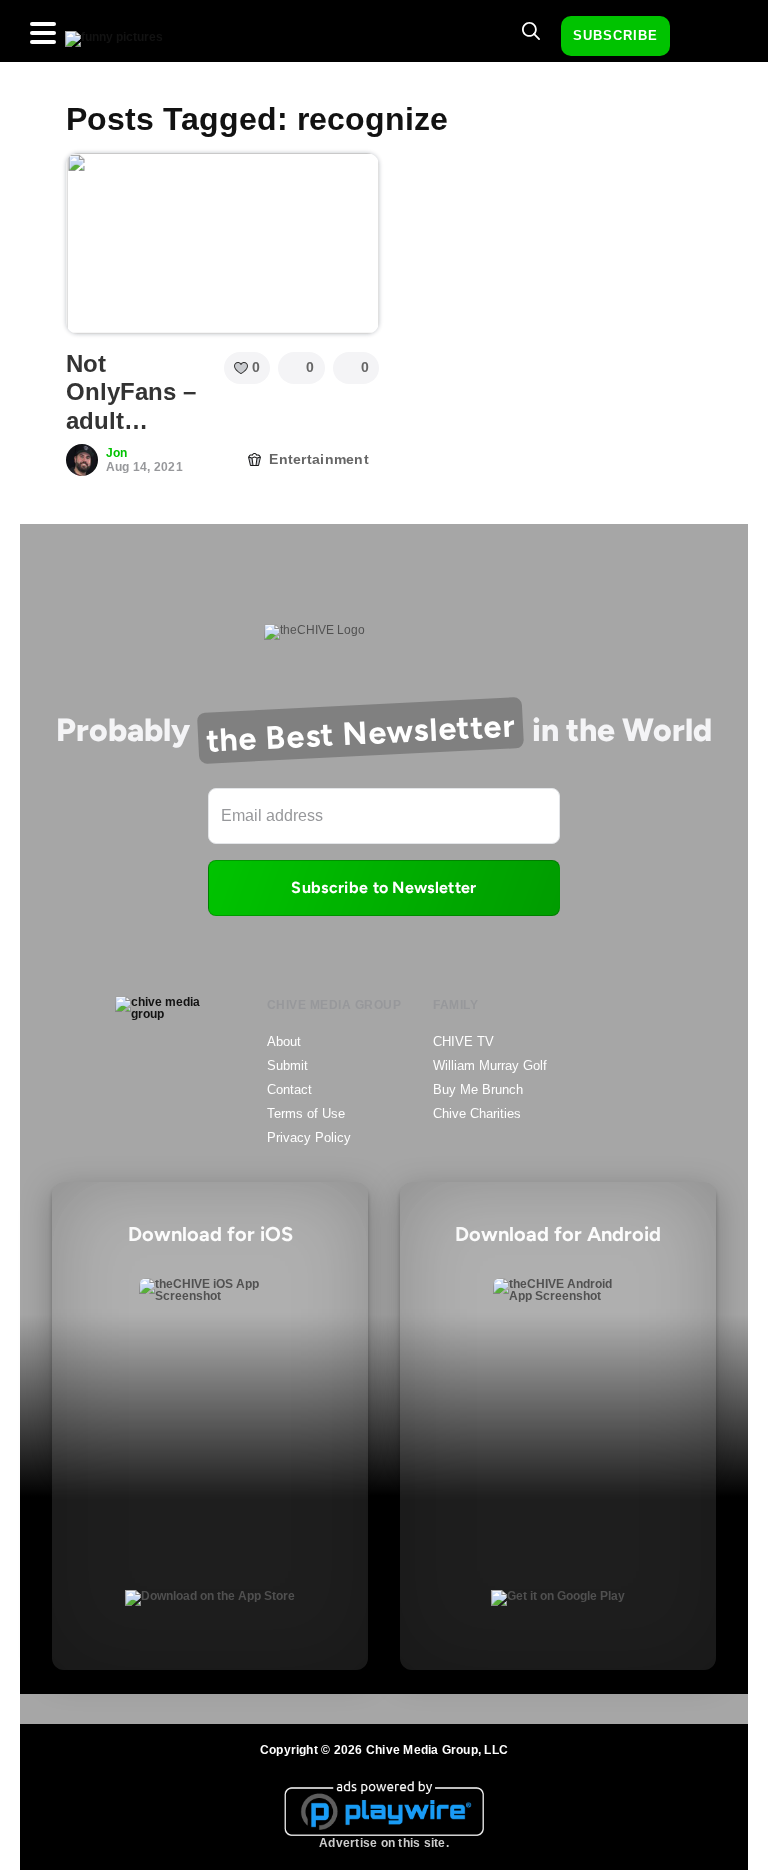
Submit (287, 1065)
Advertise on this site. (384, 1843)
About (284, 1041)
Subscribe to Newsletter (383, 887)
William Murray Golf (490, 1065)
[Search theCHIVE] (531, 31)
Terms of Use (306, 1113)
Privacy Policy (309, 1137)
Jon (117, 453)
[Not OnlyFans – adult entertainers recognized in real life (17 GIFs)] (222, 243)
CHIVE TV (463, 1041)
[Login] (703, 37)
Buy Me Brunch (478, 1089)
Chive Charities (477, 1113)
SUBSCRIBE (615, 35)
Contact (289, 1089)
